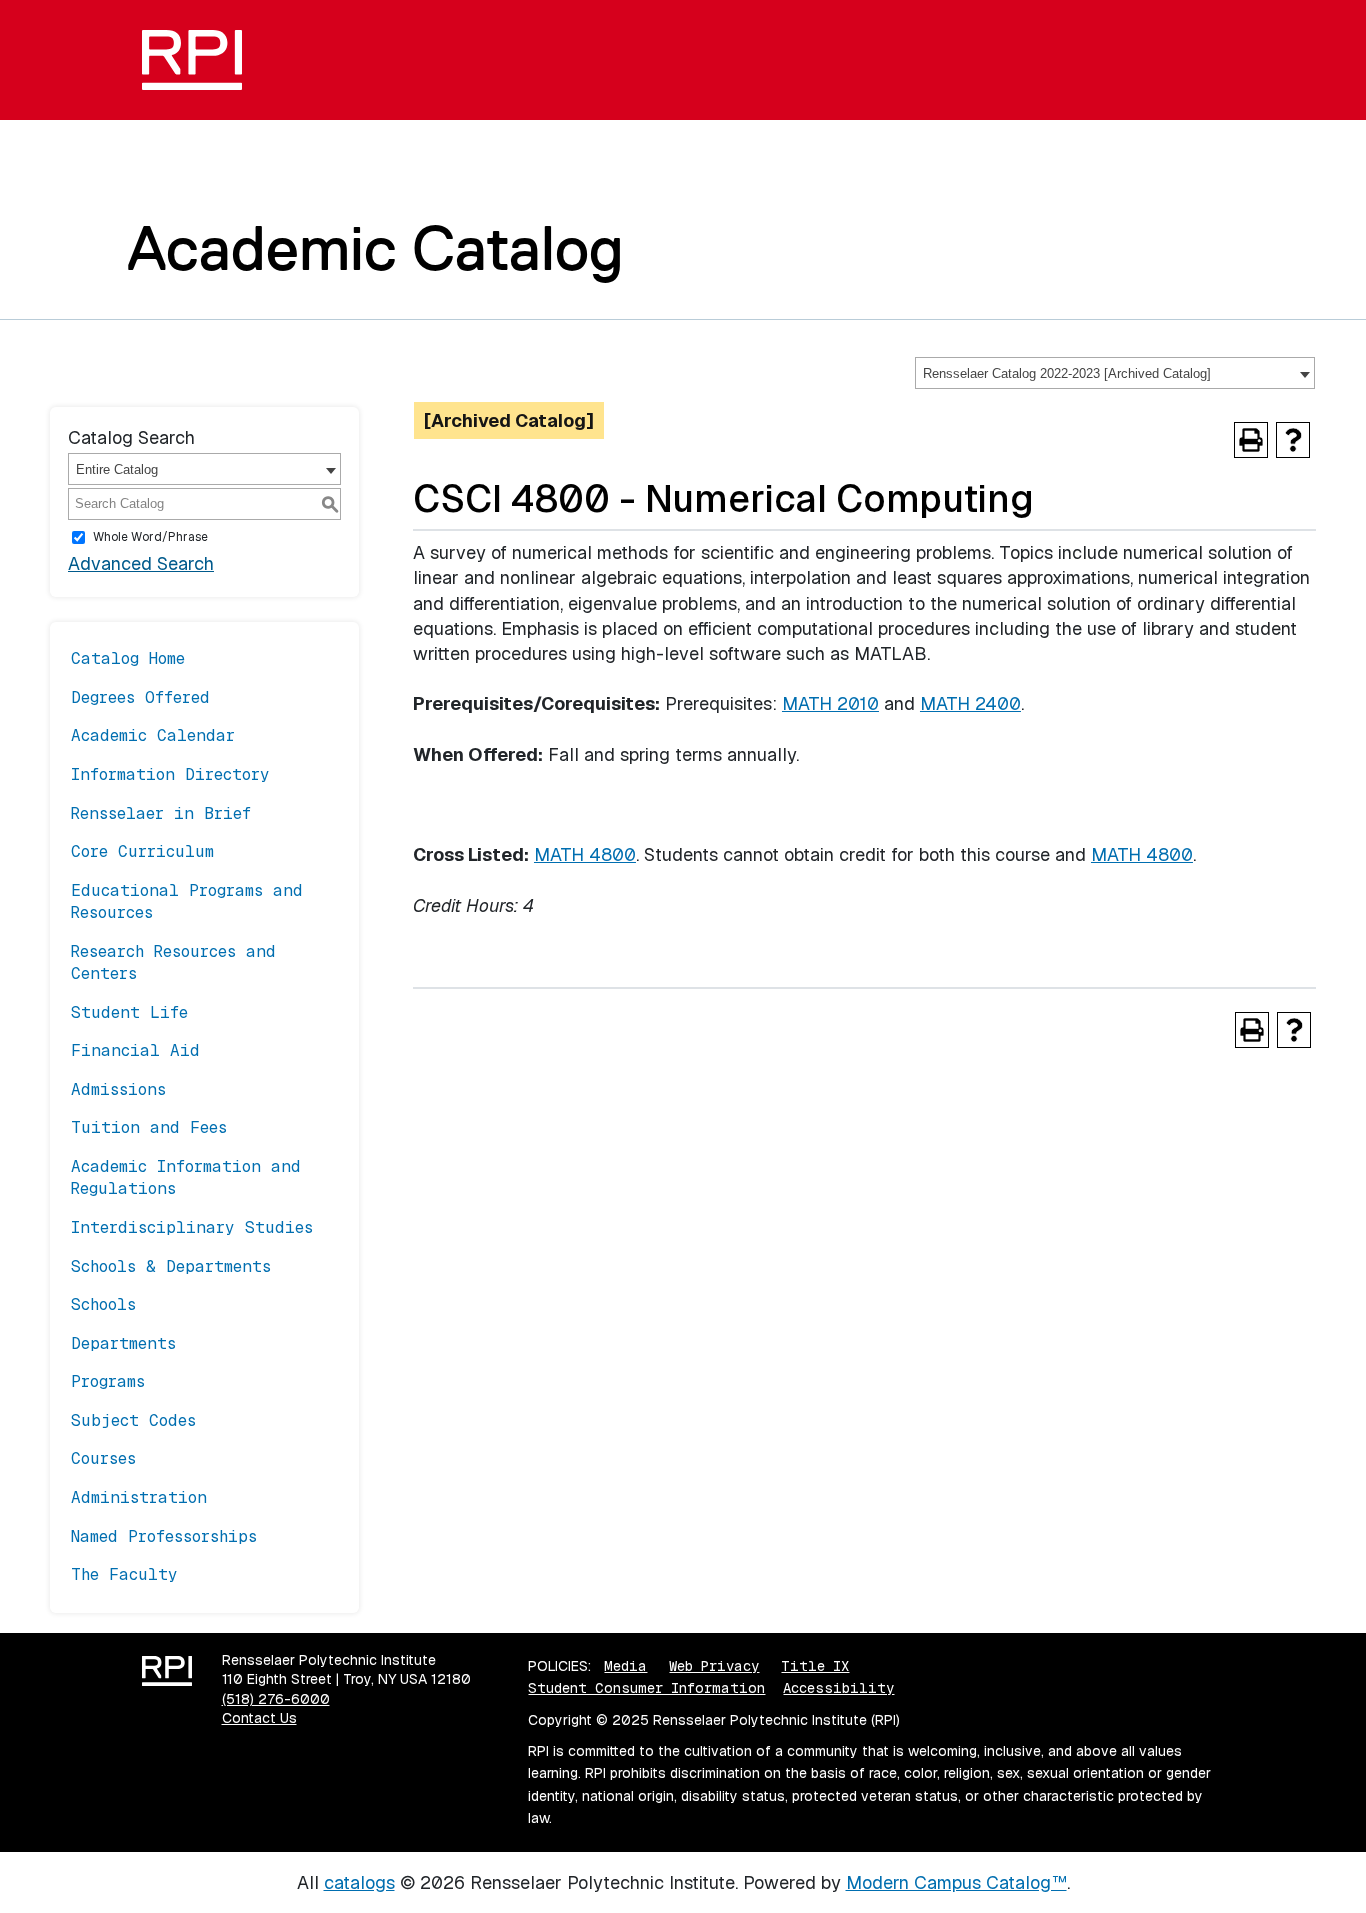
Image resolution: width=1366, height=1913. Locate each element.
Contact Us (259, 1718)
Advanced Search (141, 563)
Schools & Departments (171, 1266)
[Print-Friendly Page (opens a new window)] (1251, 440)
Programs (108, 1381)
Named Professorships (164, 1536)
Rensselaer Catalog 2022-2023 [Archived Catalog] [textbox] (1067, 373)
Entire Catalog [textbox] (117, 469)
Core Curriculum (142, 851)
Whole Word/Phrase (150, 537)
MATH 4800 (585, 854)
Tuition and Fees (149, 1127)
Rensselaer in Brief (161, 813)
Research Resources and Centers (173, 962)
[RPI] (199, 60)
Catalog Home (128, 658)
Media (625, 1666)
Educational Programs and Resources (187, 901)
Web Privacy (714, 1666)
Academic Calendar (153, 735)
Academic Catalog (375, 248)
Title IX (815, 1666)
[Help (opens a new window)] (1293, 440)
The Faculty (124, 1574)
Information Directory (170, 774)
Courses (103, 1458)
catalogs (359, 1882)
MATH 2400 (970, 703)
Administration (139, 1497)
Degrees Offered (140, 697)
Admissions (118, 1089)
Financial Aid (135, 1050)
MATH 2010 (830, 703)
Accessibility (838, 1688)
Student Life (129, 1012)
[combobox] (1115, 373)
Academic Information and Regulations (186, 1177)
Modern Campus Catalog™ (956, 1882)
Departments (123, 1343)
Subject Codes (133, 1420)
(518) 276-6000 (276, 1699)
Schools (103, 1304)
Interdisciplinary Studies (192, 1227)
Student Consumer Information (646, 1688)
